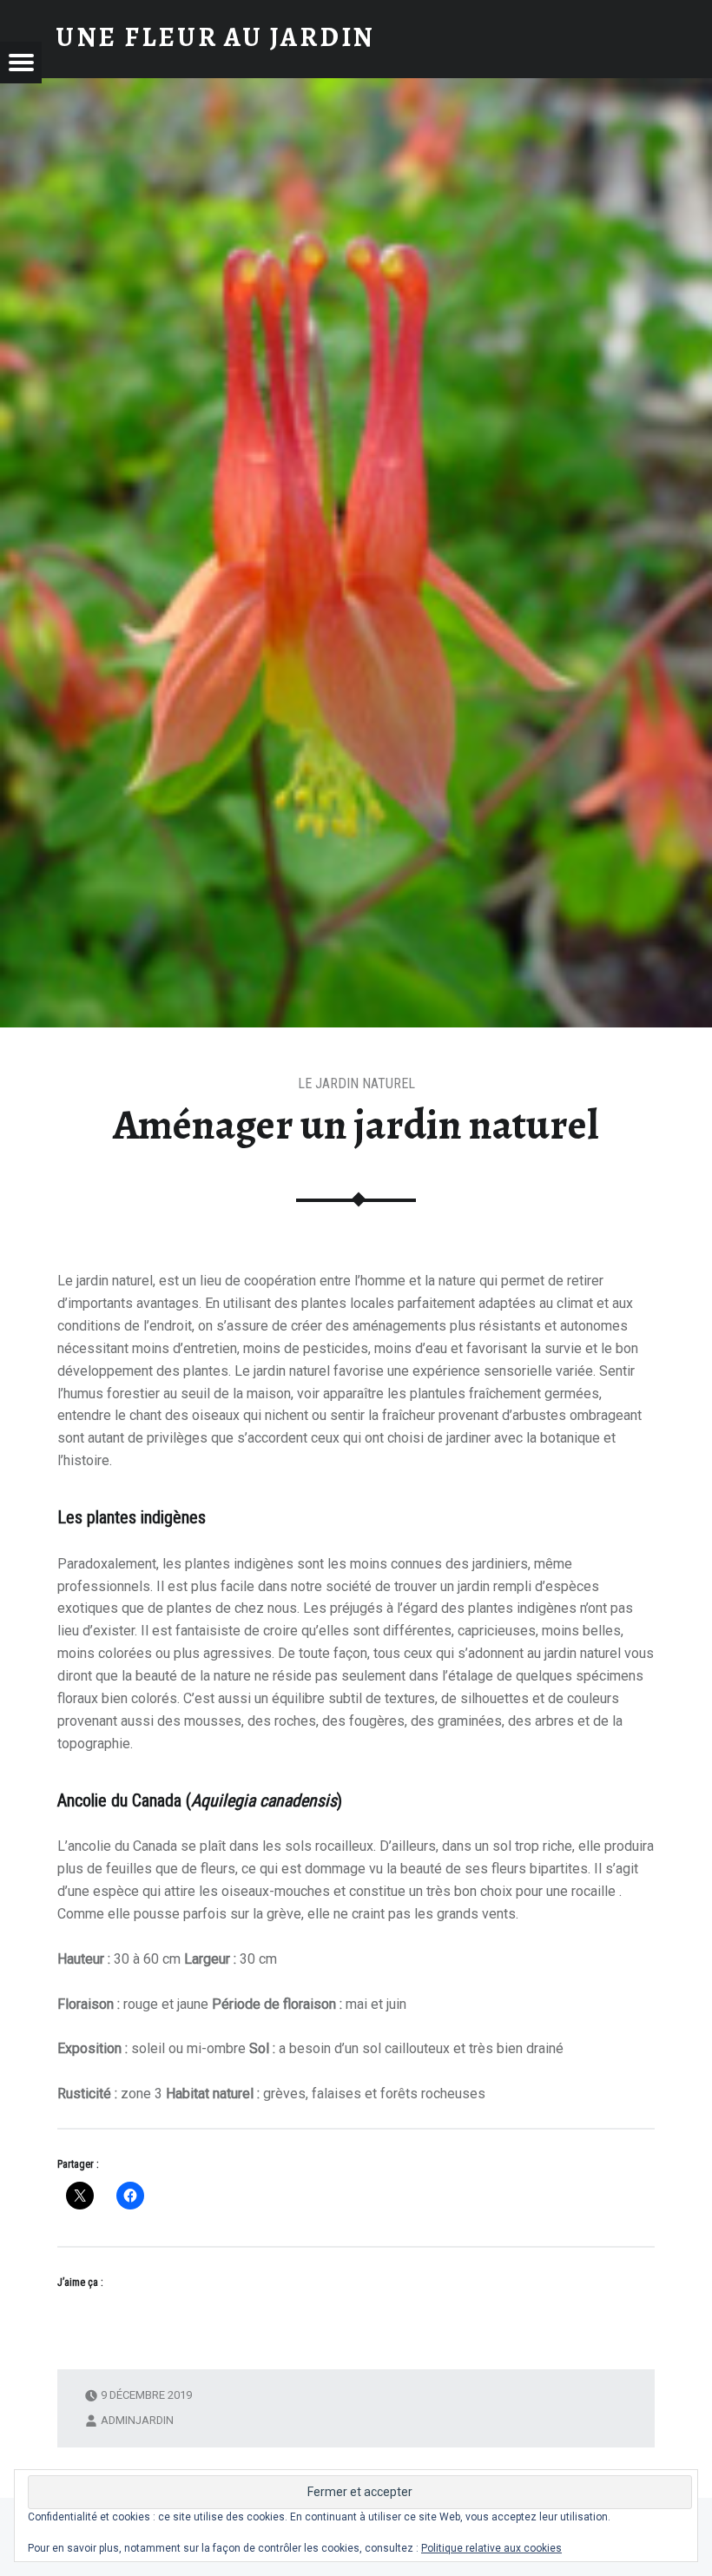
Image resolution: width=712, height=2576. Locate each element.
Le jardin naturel (356, 1083)
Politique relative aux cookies (491, 2548)
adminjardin (137, 2420)
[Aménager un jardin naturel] (356, 89)
